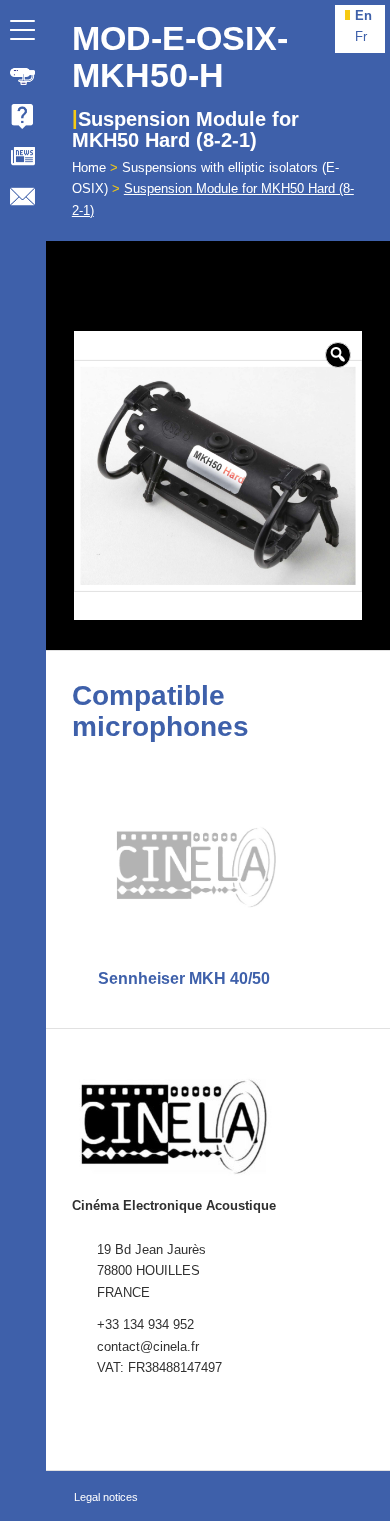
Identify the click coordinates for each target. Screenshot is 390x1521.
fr (361, 36)
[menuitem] (23, 76)
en (363, 15)
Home (89, 167)
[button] (338, 355)
